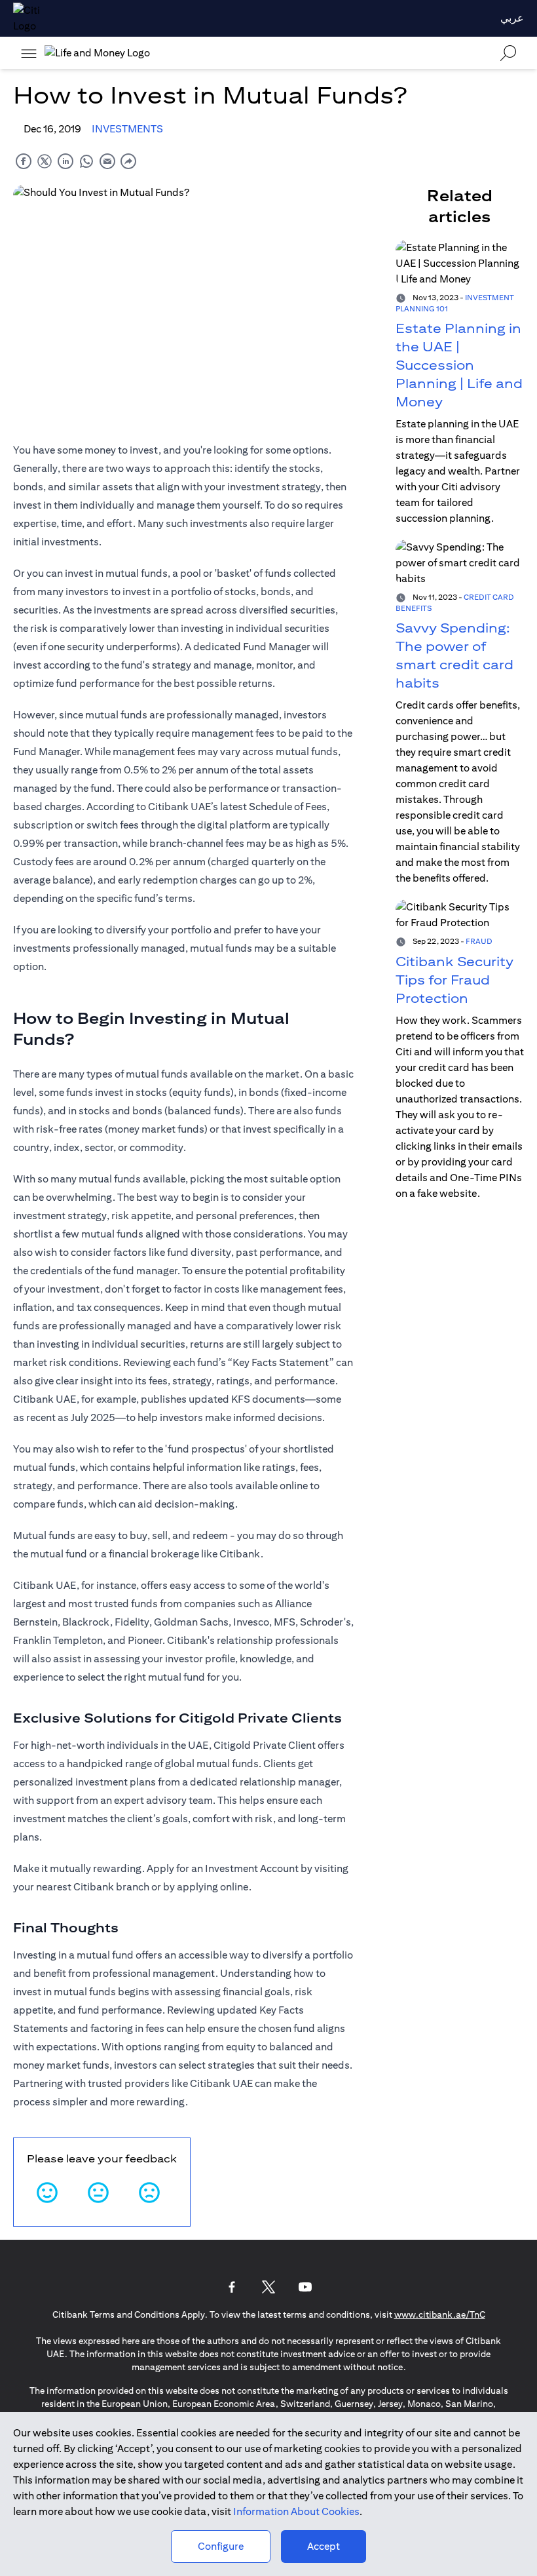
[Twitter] (268, 2287)
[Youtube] (305, 2287)
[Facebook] (232, 2287)
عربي (512, 18)
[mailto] (107, 161)
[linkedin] (65, 161)
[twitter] (45, 161)
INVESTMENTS (127, 129)
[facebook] (24, 161)
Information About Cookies (296, 2511)
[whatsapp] (86, 161)
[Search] (508, 53)
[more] (29, 53)
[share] (128, 161)
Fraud (479, 941)
